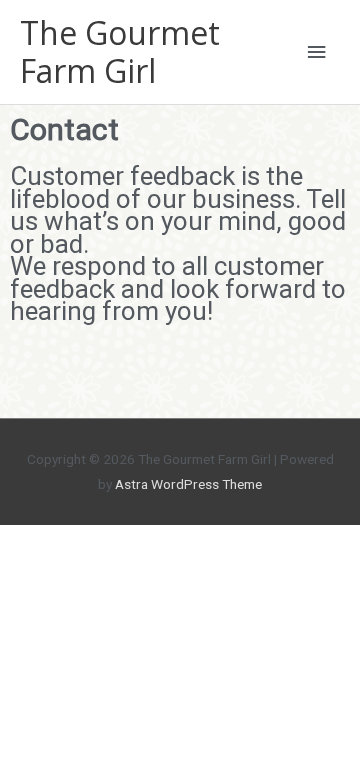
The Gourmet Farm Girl (120, 51)
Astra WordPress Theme (188, 484)
